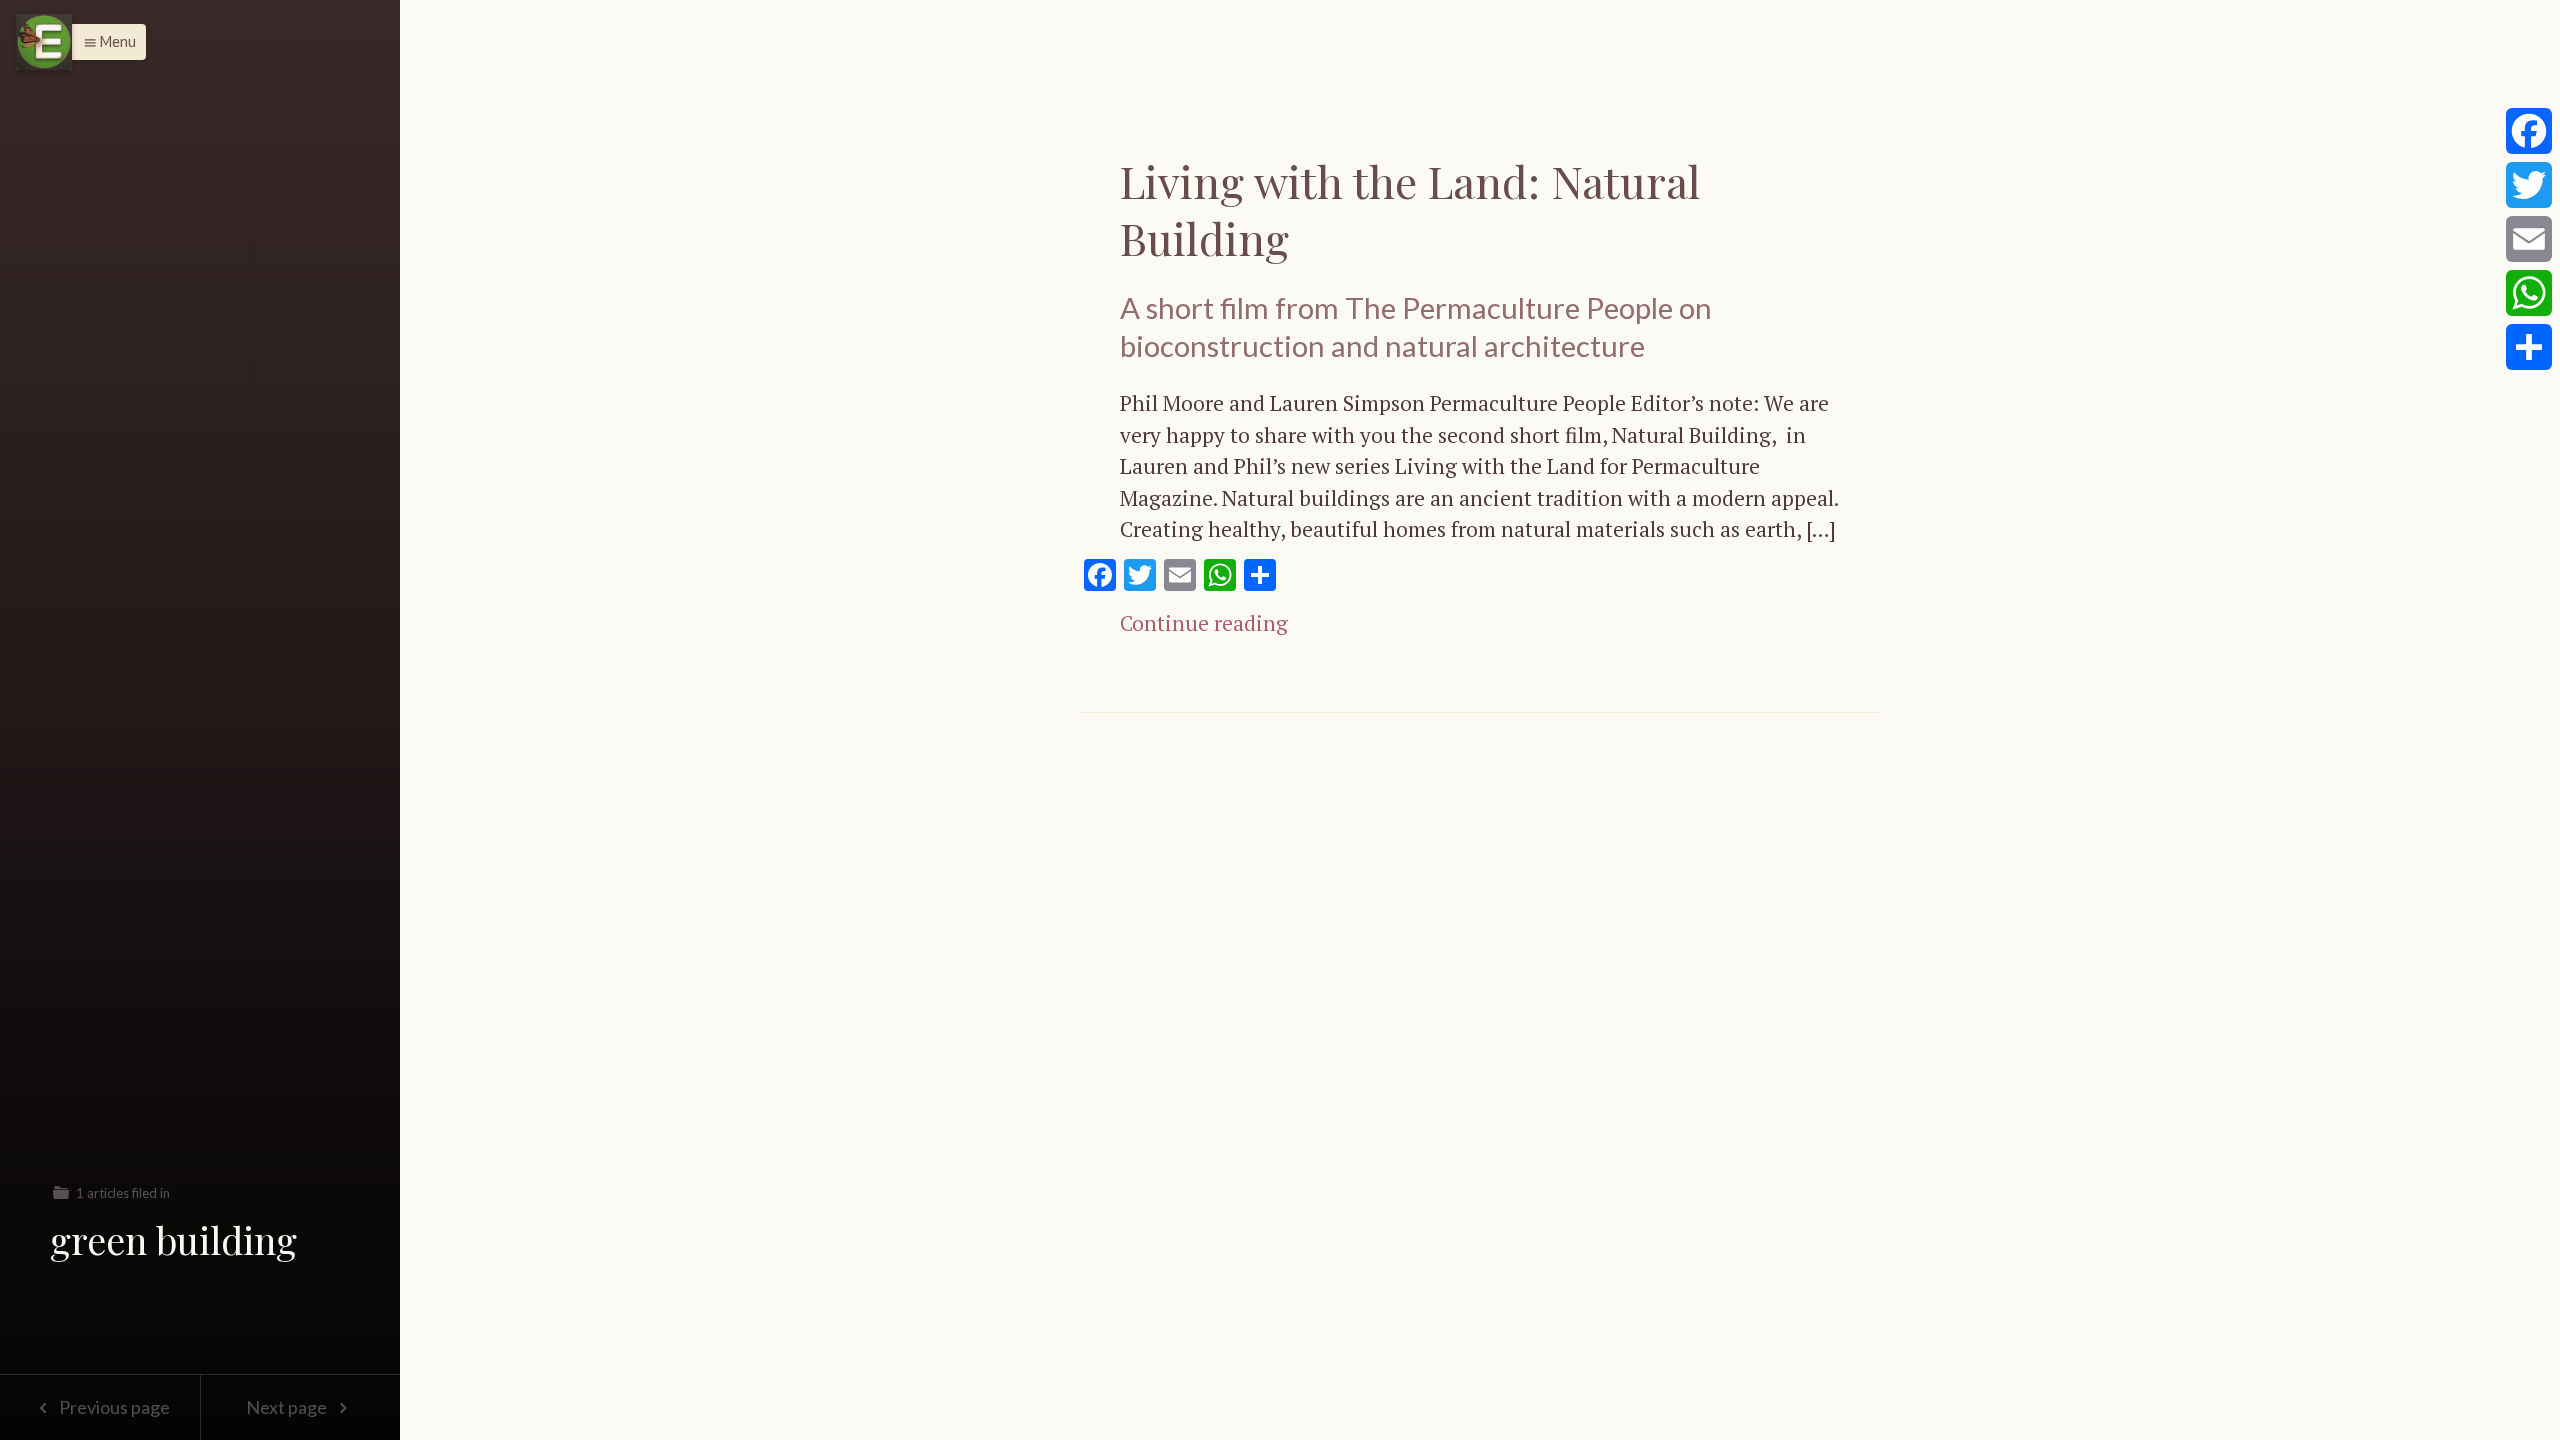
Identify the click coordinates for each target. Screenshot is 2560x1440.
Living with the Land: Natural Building (1410, 209)
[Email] (2529, 239)
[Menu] (44, 42)
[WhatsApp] (2529, 293)
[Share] (2529, 347)
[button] (104, 42)
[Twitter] (2529, 185)
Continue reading (1204, 623)
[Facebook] (2529, 131)
